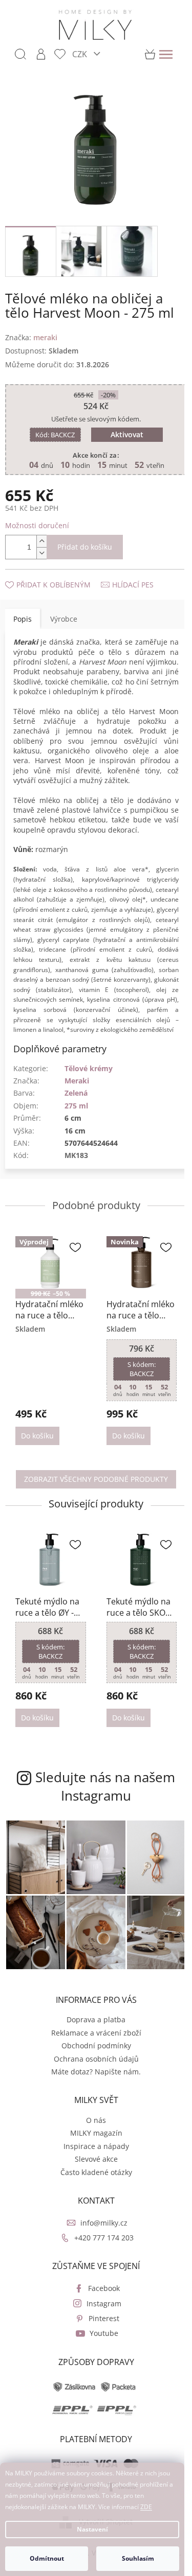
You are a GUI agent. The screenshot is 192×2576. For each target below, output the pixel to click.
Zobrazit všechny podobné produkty (92, 1500)
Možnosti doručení (37, 520)
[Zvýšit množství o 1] (41, 535)
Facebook (100, 2300)
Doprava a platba (92, 2032)
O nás (92, 2132)
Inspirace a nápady (92, 2158)
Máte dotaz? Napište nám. (92, 2084)
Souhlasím (138, 2558)
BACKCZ (51, 429)
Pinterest (100, 2331)
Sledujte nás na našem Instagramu (102, 1805)
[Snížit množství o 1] (41, 547)
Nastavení (92, 2529)
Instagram (100, 2315)
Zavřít (60, 568)
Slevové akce (92, 2171)
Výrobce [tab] (64, 613)
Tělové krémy (89, 1092)
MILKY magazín (92, 2145)
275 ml (76, 1130)
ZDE (146, 2507)
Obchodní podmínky (92, 2058)
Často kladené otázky (92, 2184)
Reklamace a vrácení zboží (92, 2045)
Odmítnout (47, 2558)
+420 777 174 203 (100, 2250)
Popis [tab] (23, 613)
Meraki (77, 1105)
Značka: (31, 332)
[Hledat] (20, 54)
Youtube (100, 2345)
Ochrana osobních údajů (92, 2071)
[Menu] (166, 54)
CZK (81, 54)
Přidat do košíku (85, 541)
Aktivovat (123, 429)
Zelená (76, 1117)
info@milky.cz (100, 2235)
